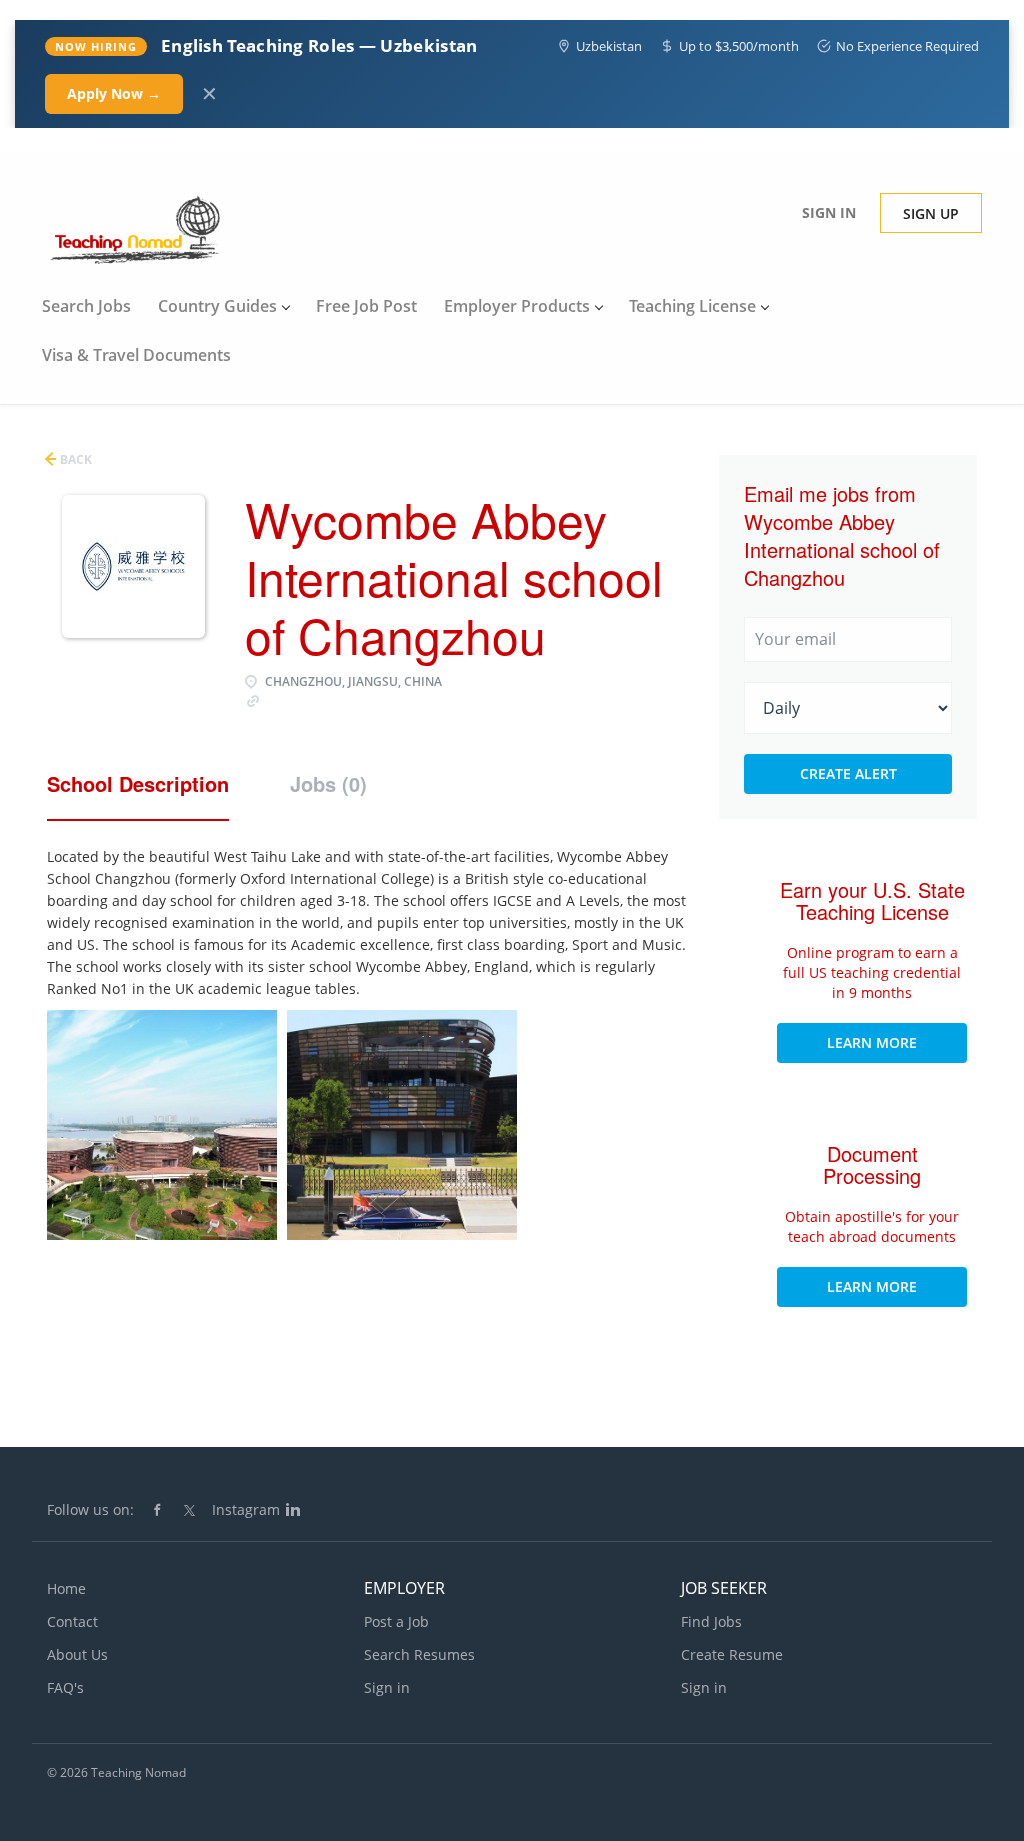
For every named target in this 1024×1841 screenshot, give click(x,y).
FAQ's (65, 1687)
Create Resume (732, 1654)
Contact (72, 1621)
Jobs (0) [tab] (328, 784)
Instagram (246, 1509)
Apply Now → (114, 93)
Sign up (931, 213)
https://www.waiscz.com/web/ (359, 699)
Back (74, 459)
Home (66, 1588)
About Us (77, 1654)
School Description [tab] (138, 784)
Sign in (829, 212)
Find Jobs (711, 1621)
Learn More (872, 1042)
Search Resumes (419, 1654)
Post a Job (396, 1621)
